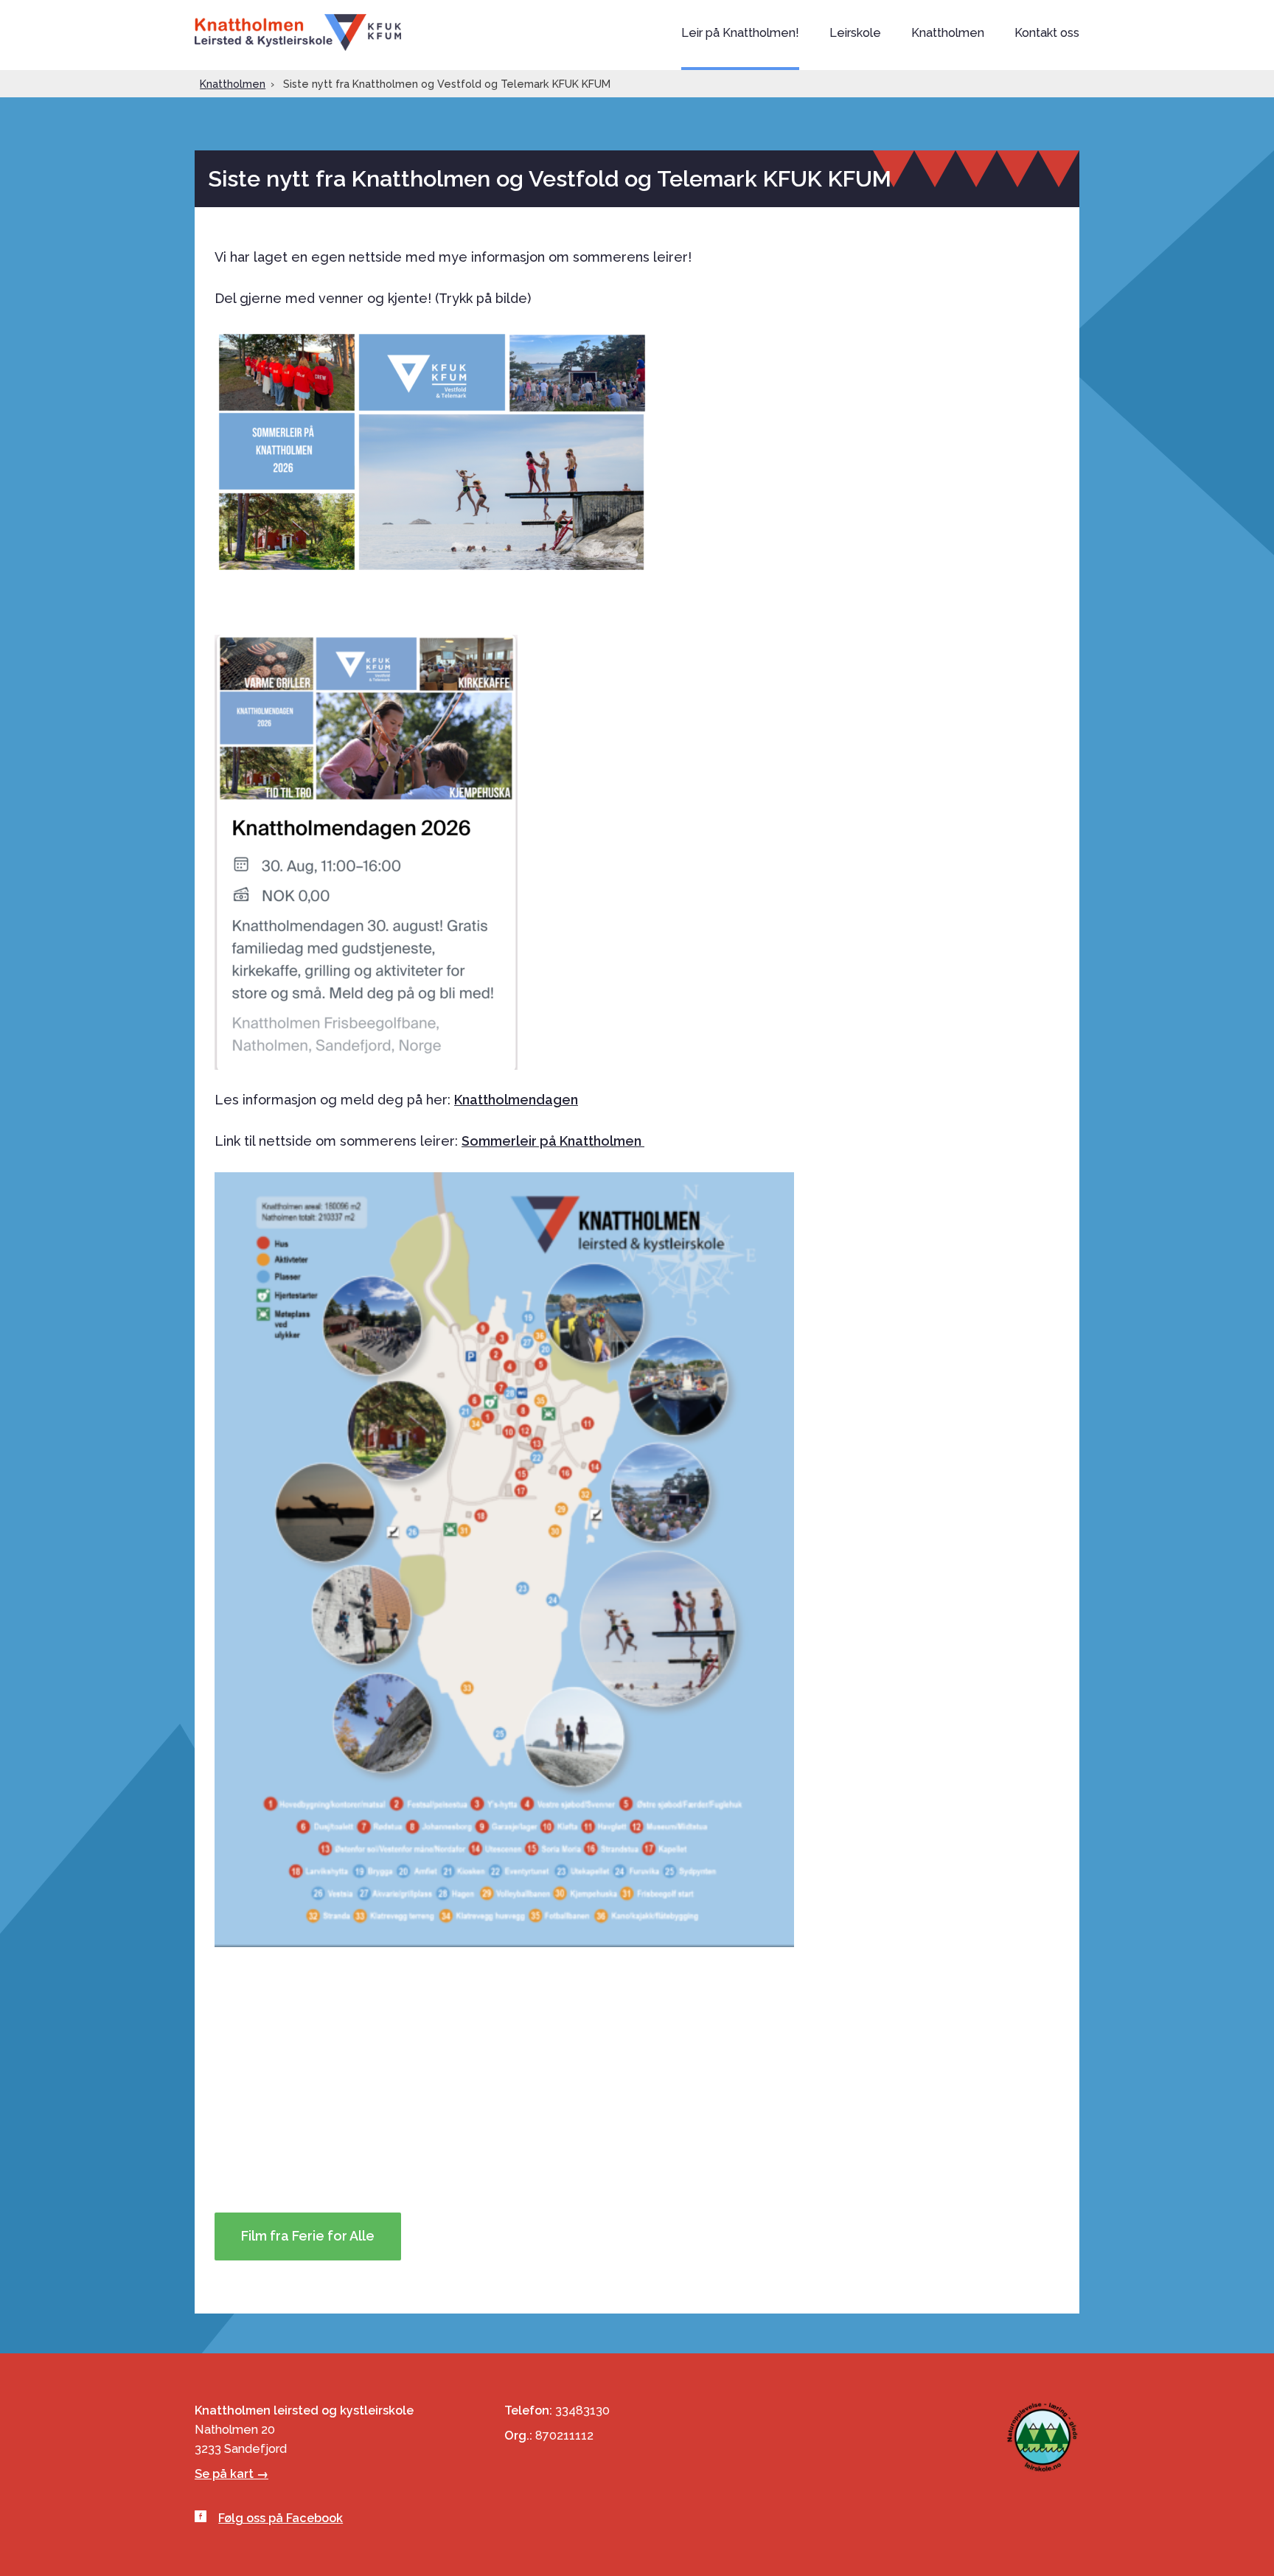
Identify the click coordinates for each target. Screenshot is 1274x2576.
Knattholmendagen (516, 1100)
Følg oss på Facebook (281, 2518)
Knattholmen (298, 32)
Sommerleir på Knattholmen (553, 1141)
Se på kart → (232, 2474)
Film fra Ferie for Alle (308, 2236)
